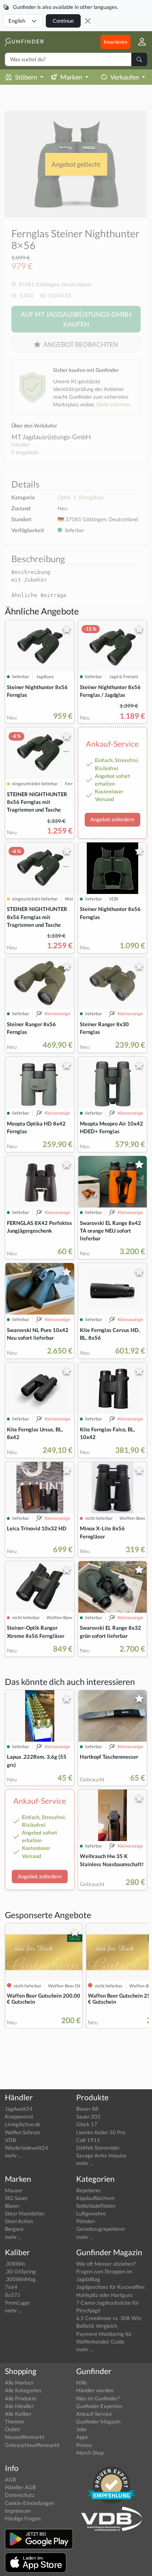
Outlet (12, 2429)
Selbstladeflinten (96, 2206)
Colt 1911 (88, 2140)
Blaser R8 (87, 2109)
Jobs (81, 2429)
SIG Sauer (16, 2198)
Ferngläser (91, 497)
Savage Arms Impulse (101, 2155)
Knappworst (19, 2116)
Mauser (14, 2190)
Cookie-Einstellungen (30, 2503)
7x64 (11, 2287)
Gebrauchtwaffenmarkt (32, 2445)
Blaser (12, 2206)
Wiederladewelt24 (27, 2148)
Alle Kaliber (18, 2414)
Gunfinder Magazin (98, 2421)
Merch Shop (90, 2453)
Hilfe (82, 2383)
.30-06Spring (20, 2271)
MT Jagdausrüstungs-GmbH (51, 437)
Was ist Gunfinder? (98, 2398)
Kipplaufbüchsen (95, 2198)
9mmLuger (18, 2303)
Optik (64, 497)
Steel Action (19, 2221)
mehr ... (13, 2155)
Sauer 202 (88, 2116)
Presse (84, 2445)
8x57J (12, 2295)
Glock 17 (87, 2124)
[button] (139, 42)
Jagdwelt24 (19, 2109)
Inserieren (116, 42)
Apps (82, 2437)
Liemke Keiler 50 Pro (101, 2132)
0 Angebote (25, 452)
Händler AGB (20, 2487)
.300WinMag (20, 2279)
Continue (63, 21)
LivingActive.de (23, 2124)
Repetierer (89, 2190)
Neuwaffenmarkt (25, 2437)
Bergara (14, 2229)
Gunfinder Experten (99, 2406)
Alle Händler (19, 2406)
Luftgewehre (91, 2213)
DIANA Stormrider (98, 2148)
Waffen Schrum (22, 2132)
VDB (10, 2140)
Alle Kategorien (23, 2390)
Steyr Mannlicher (25, 2213)
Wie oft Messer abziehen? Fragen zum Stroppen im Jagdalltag (106, 2271)
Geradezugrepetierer (101, 2229)
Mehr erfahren (113, 404)
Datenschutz (20, 2495)
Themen (14, 2421)
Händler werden (95, 2390)
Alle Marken (19, 2383)
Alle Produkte (21, 2398)
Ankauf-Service (94, 2414)
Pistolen (86, 2221)
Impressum (18, 2511)
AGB (10, 2479)
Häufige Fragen (23, 2518)
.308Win (15, 2264)
